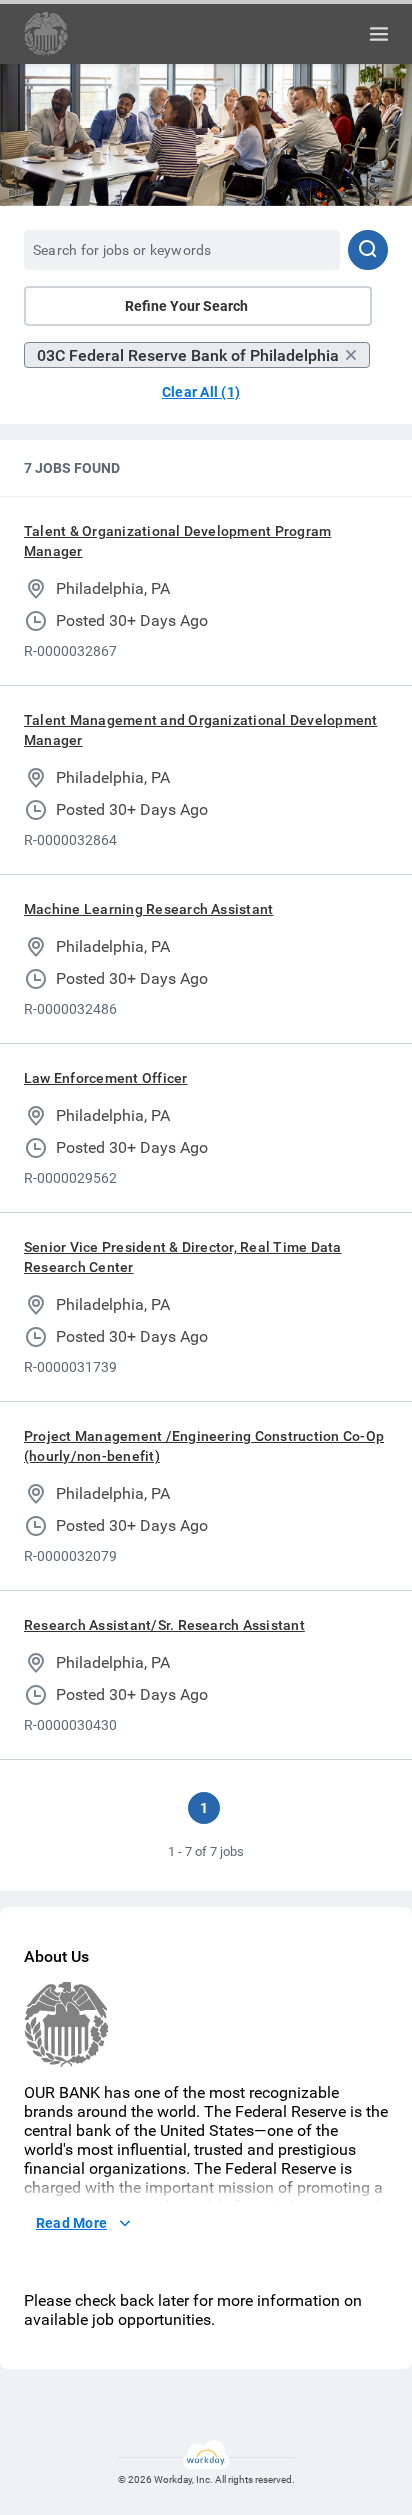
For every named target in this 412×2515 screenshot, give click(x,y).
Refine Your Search (186, 306)
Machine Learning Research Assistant (148, 909)
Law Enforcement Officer (106, 1078)
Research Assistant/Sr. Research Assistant (164, 1625)
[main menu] (379, 34)
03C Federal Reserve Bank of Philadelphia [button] (188, 355)
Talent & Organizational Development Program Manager (177, 541)
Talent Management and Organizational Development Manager (201, 730)
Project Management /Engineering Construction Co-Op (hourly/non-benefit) (204, 1446)
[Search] (368, 250)
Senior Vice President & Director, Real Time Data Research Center (183, 1257)
